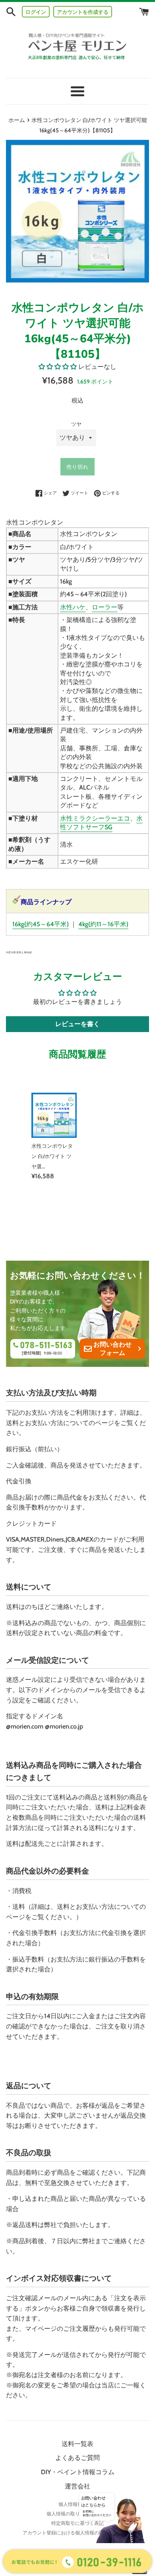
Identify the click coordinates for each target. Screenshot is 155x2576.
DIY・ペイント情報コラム (78, 2472)
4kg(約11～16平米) (103, 924)
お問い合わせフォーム (112, 1349)
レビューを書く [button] (77, 1024)
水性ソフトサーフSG (101, 823)
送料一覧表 (77, 2444)
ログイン (36, 12)
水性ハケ (73, 607)
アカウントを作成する (83, 12)
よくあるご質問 (77, 2458)
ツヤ (76, 424)
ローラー (105, 607)
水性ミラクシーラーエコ (95, 818)
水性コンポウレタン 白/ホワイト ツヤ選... (52, 1156)
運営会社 (77, 2486)
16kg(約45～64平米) (41, 924)
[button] (58, 367)
